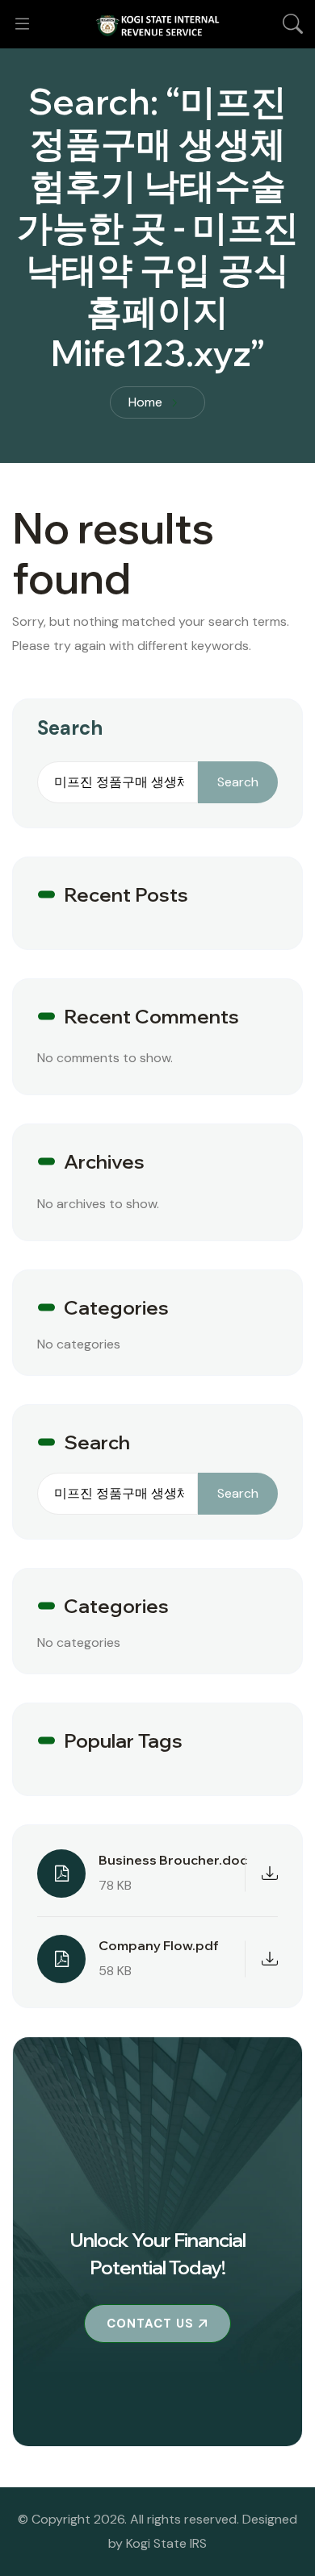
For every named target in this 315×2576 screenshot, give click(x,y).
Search (70, 728)
